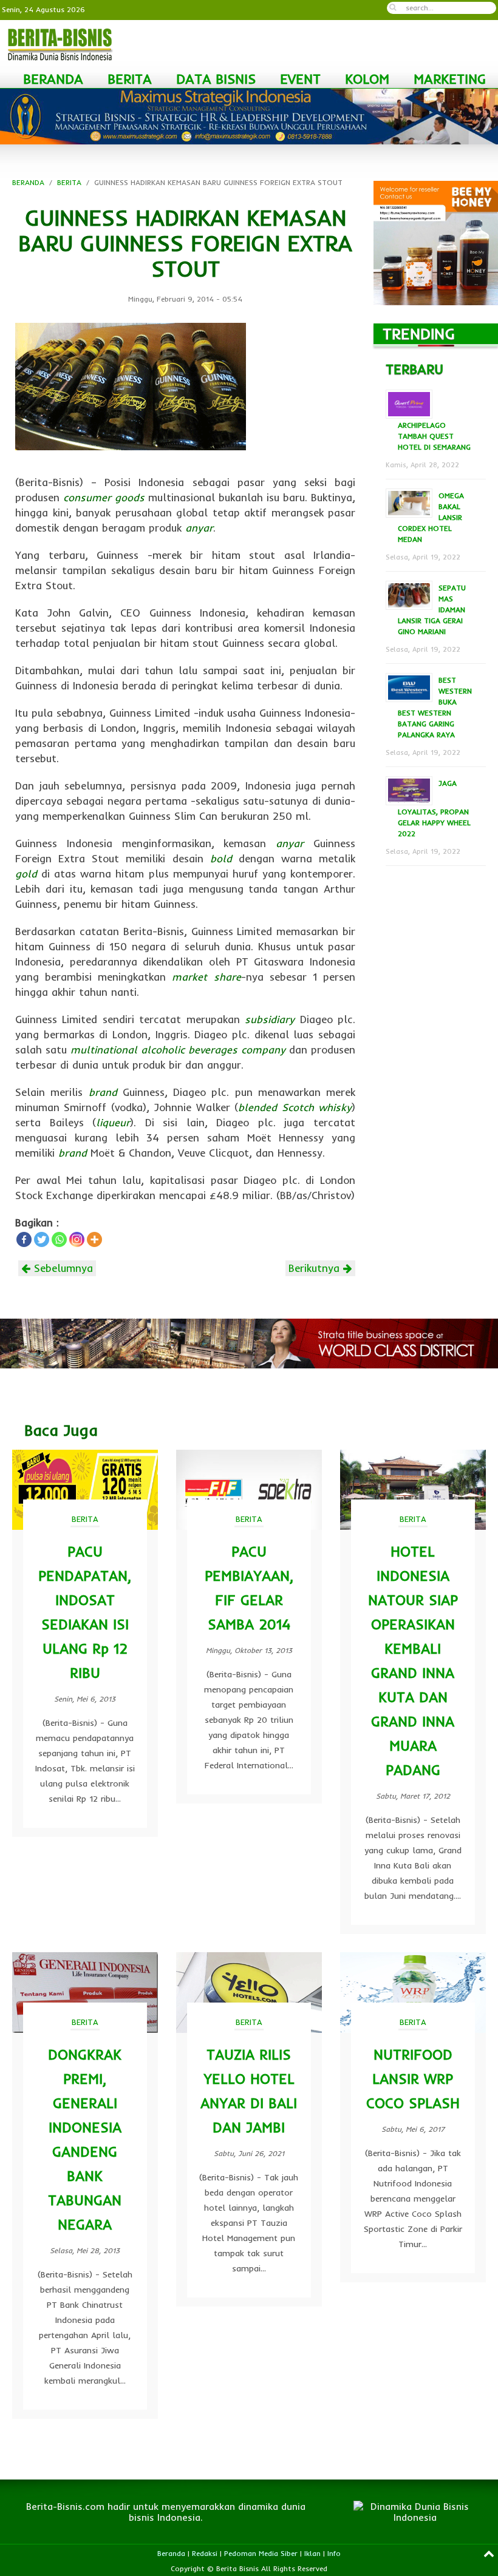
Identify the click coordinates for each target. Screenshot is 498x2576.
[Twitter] (42, 1239)
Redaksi (205, 2553)
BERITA (130, 79)
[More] (94, 1239)
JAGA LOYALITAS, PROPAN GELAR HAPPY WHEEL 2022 (434, 808)
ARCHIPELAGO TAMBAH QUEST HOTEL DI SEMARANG (434, 436)
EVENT (300, 79)
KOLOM (367, 79)
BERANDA (53, 79)
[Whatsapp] (59, 1239)
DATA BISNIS (216, 79)
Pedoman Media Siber (261, 2553)
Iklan (312, 2553)
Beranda (171, 2553)
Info (334, 2553)
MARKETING (450, 79)
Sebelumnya (62, 1268)
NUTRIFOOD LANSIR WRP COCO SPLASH (413, 2079)
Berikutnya (316, 1268)
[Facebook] (24, 1239)
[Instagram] (77, 1239)
